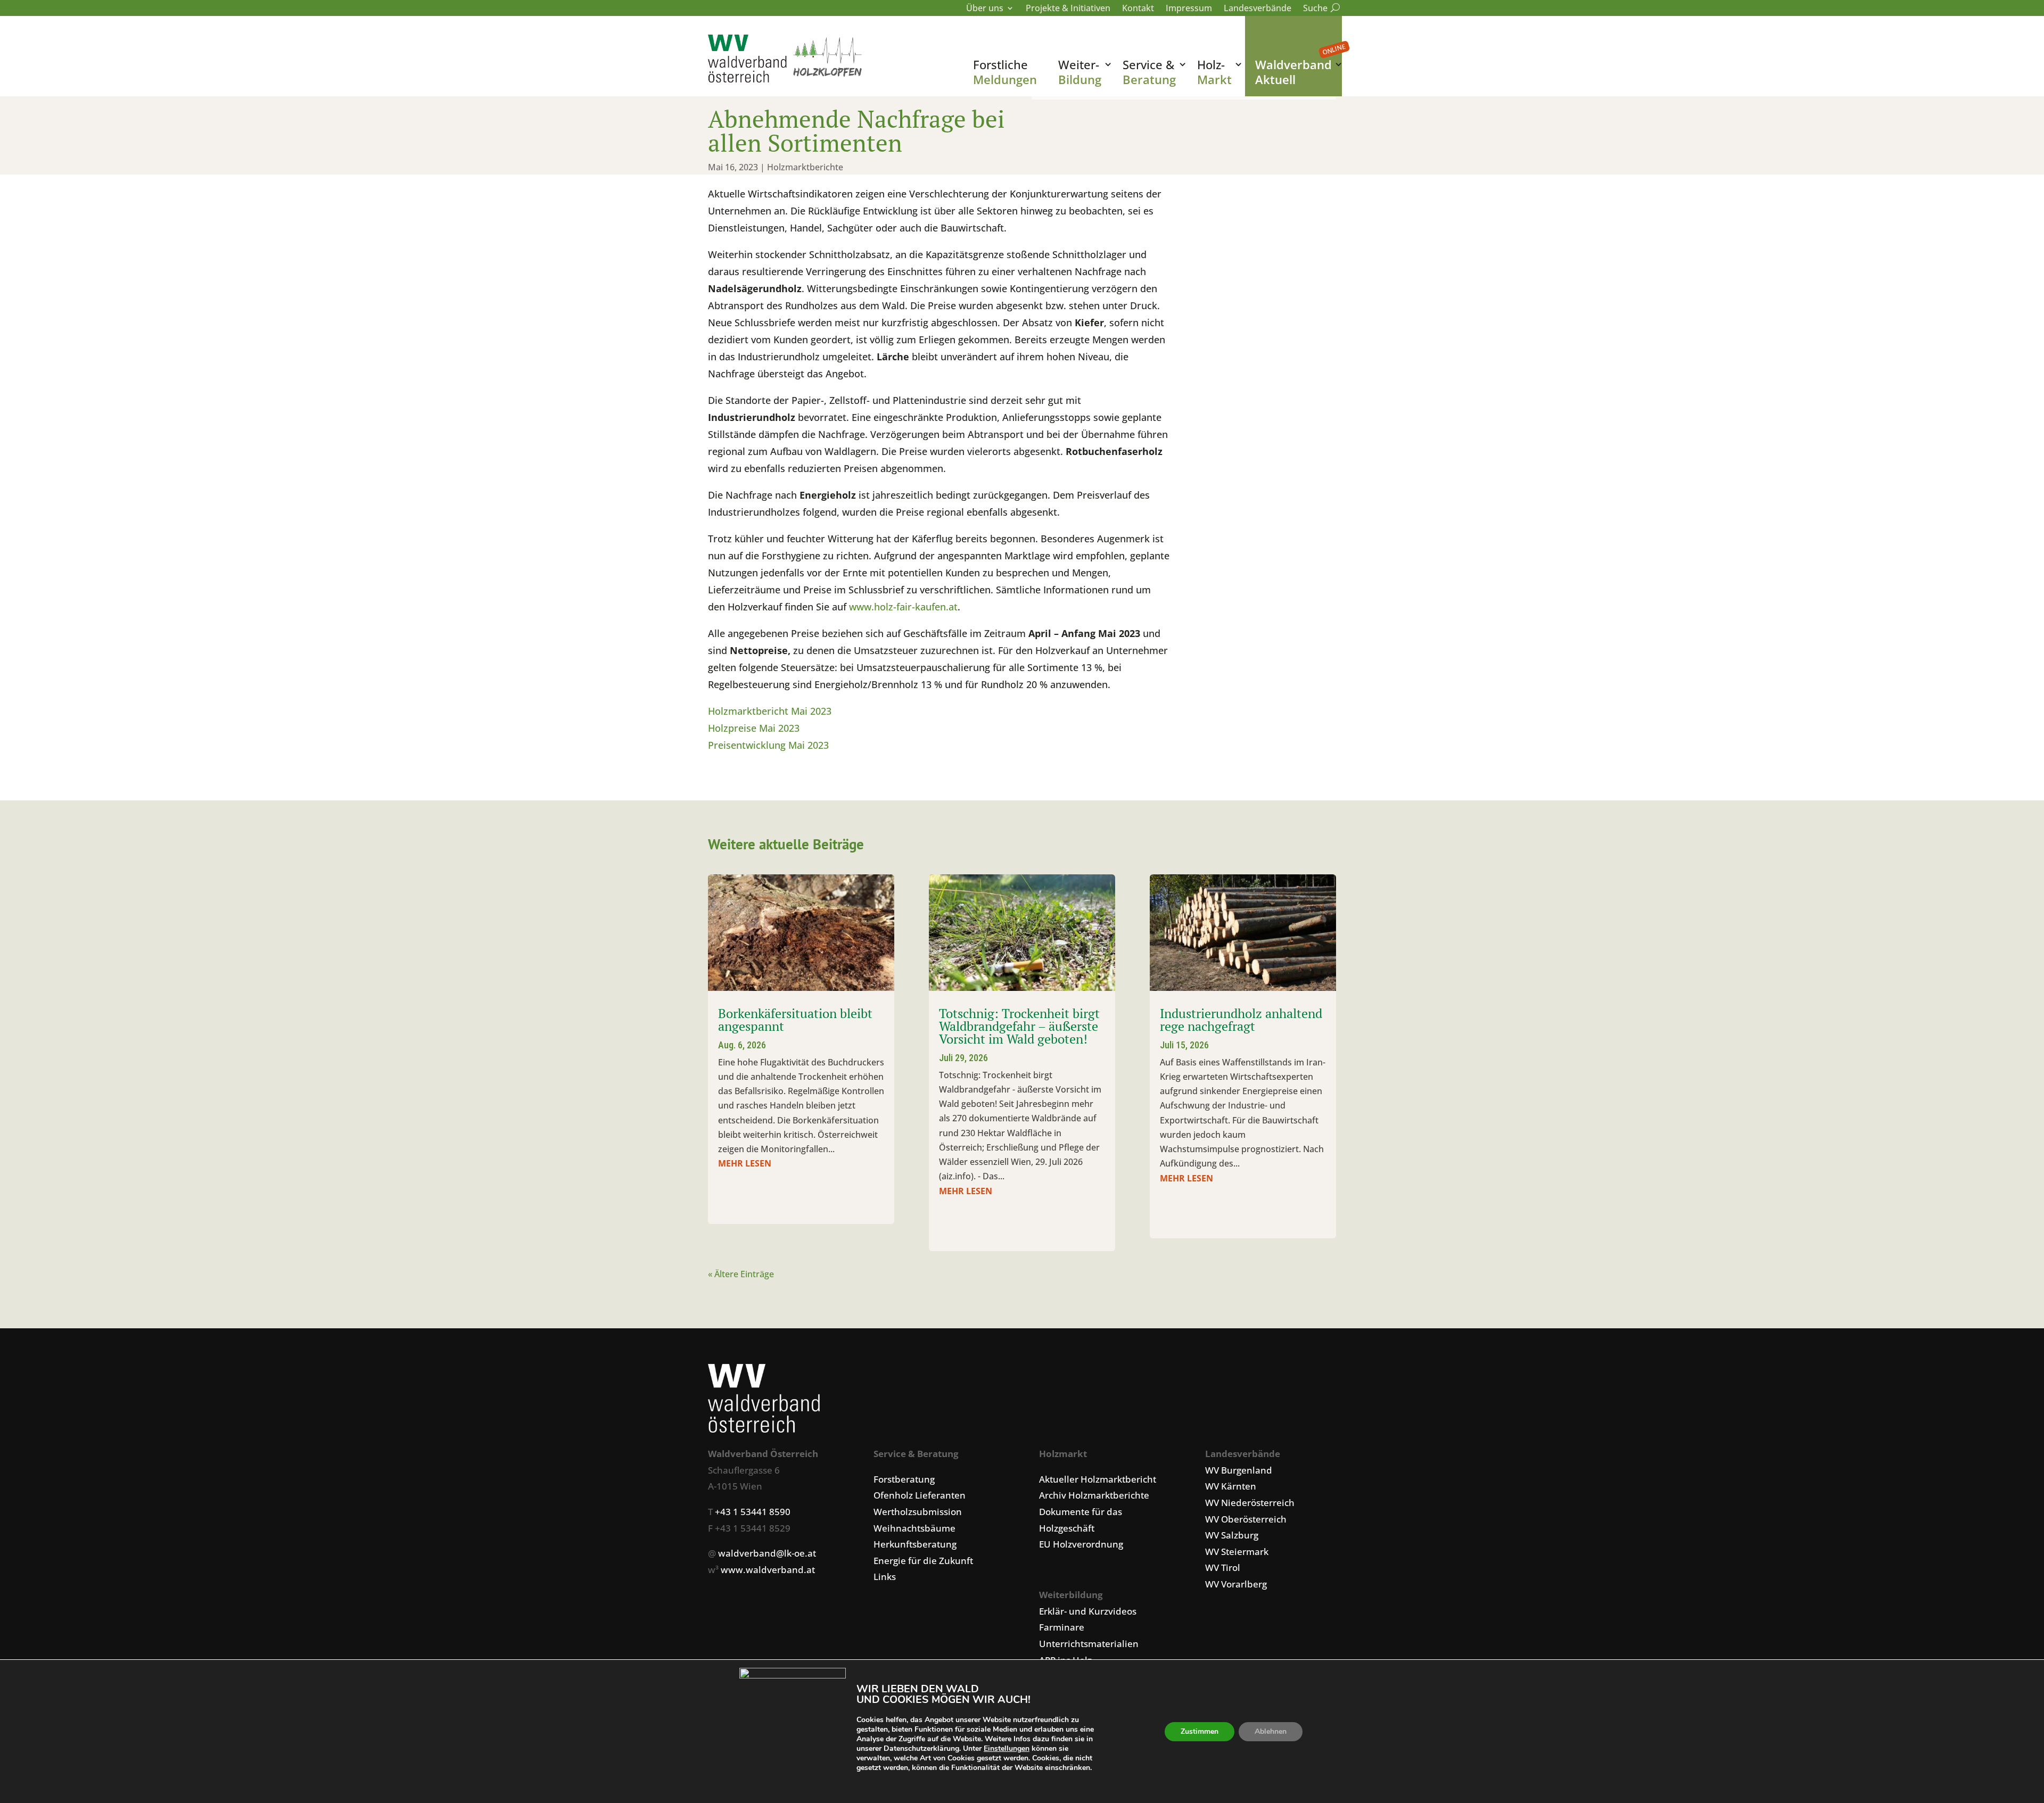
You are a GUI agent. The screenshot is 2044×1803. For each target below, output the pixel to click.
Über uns (985, 9)
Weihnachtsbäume (914, 1528)
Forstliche (1005, 72)
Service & (1149, 72)
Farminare (1062, 1627)
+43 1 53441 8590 (753, 1512)
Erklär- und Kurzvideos (1088, 1611)
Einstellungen (1007, 1749)
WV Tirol (1223, 1568)
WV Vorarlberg (1236, 1584)
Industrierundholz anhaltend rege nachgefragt (1241, 1020)
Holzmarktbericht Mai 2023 (770, 711)
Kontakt (1138, 9)
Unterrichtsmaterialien (1089, 1644)
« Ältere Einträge (741, 1274)
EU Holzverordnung (1081, 1544)
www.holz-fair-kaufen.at (903, 607)
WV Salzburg (1232, 1535)
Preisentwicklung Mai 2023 (768, 745)
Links (885, 1577)
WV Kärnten (1231, 1486)
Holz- (1214, 72)
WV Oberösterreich (1246, 1519)
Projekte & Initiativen (1068, 9)
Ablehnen (1271, 1731)
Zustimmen (1200, 1731)
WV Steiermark (1237, 1552)
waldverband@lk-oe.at (767, 1553)
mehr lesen (745, 1163)
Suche (1320, 9)
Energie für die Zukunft (923, 1561)
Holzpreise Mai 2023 (754, 728)
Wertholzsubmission (918, 1512)
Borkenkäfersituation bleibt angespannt (795, 1020)
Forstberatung (904, 1479)
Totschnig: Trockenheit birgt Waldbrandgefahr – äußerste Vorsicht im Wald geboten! (1019, 1026)
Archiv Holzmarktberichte (1094, 1495)
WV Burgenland (1239, 1470)
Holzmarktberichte (805, 167)
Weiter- (1080, 72)
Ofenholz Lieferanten (920, 1495)
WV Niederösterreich (1250, 1503)
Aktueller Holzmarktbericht (1098, 1479)
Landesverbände (1258, 9)
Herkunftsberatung (915, 1544)
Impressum (1189, 9)
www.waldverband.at (768, 1570)
